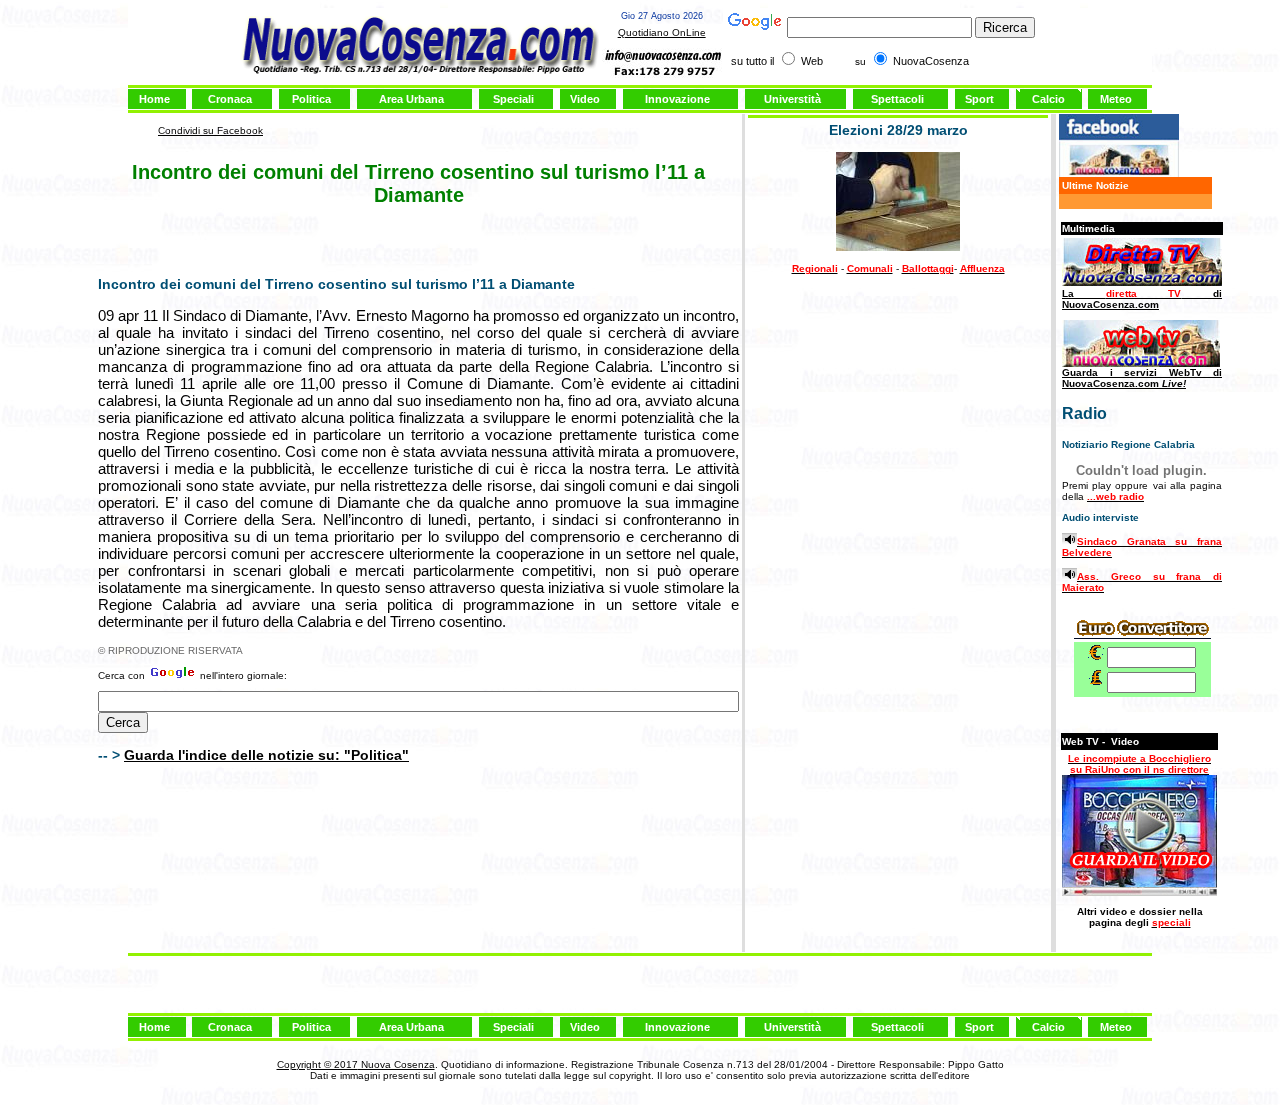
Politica (311, 99)
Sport (979, 99)
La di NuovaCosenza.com (1142, 299)
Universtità (792, 99)
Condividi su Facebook (210, 130)
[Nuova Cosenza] (1119, 173)
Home (154, 99)
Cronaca (230, 99)
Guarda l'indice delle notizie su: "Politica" (266, 755)
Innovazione (677, 99)
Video (585, 99)
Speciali (513, 99)
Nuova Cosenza (396, 1064)
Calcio (1048, 99)
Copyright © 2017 (317, 1064)
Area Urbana (411, 99)
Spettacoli (897, 99)
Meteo (1116, 99)
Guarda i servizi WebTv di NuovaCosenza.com (1142, 378)
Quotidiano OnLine (662, 32)
